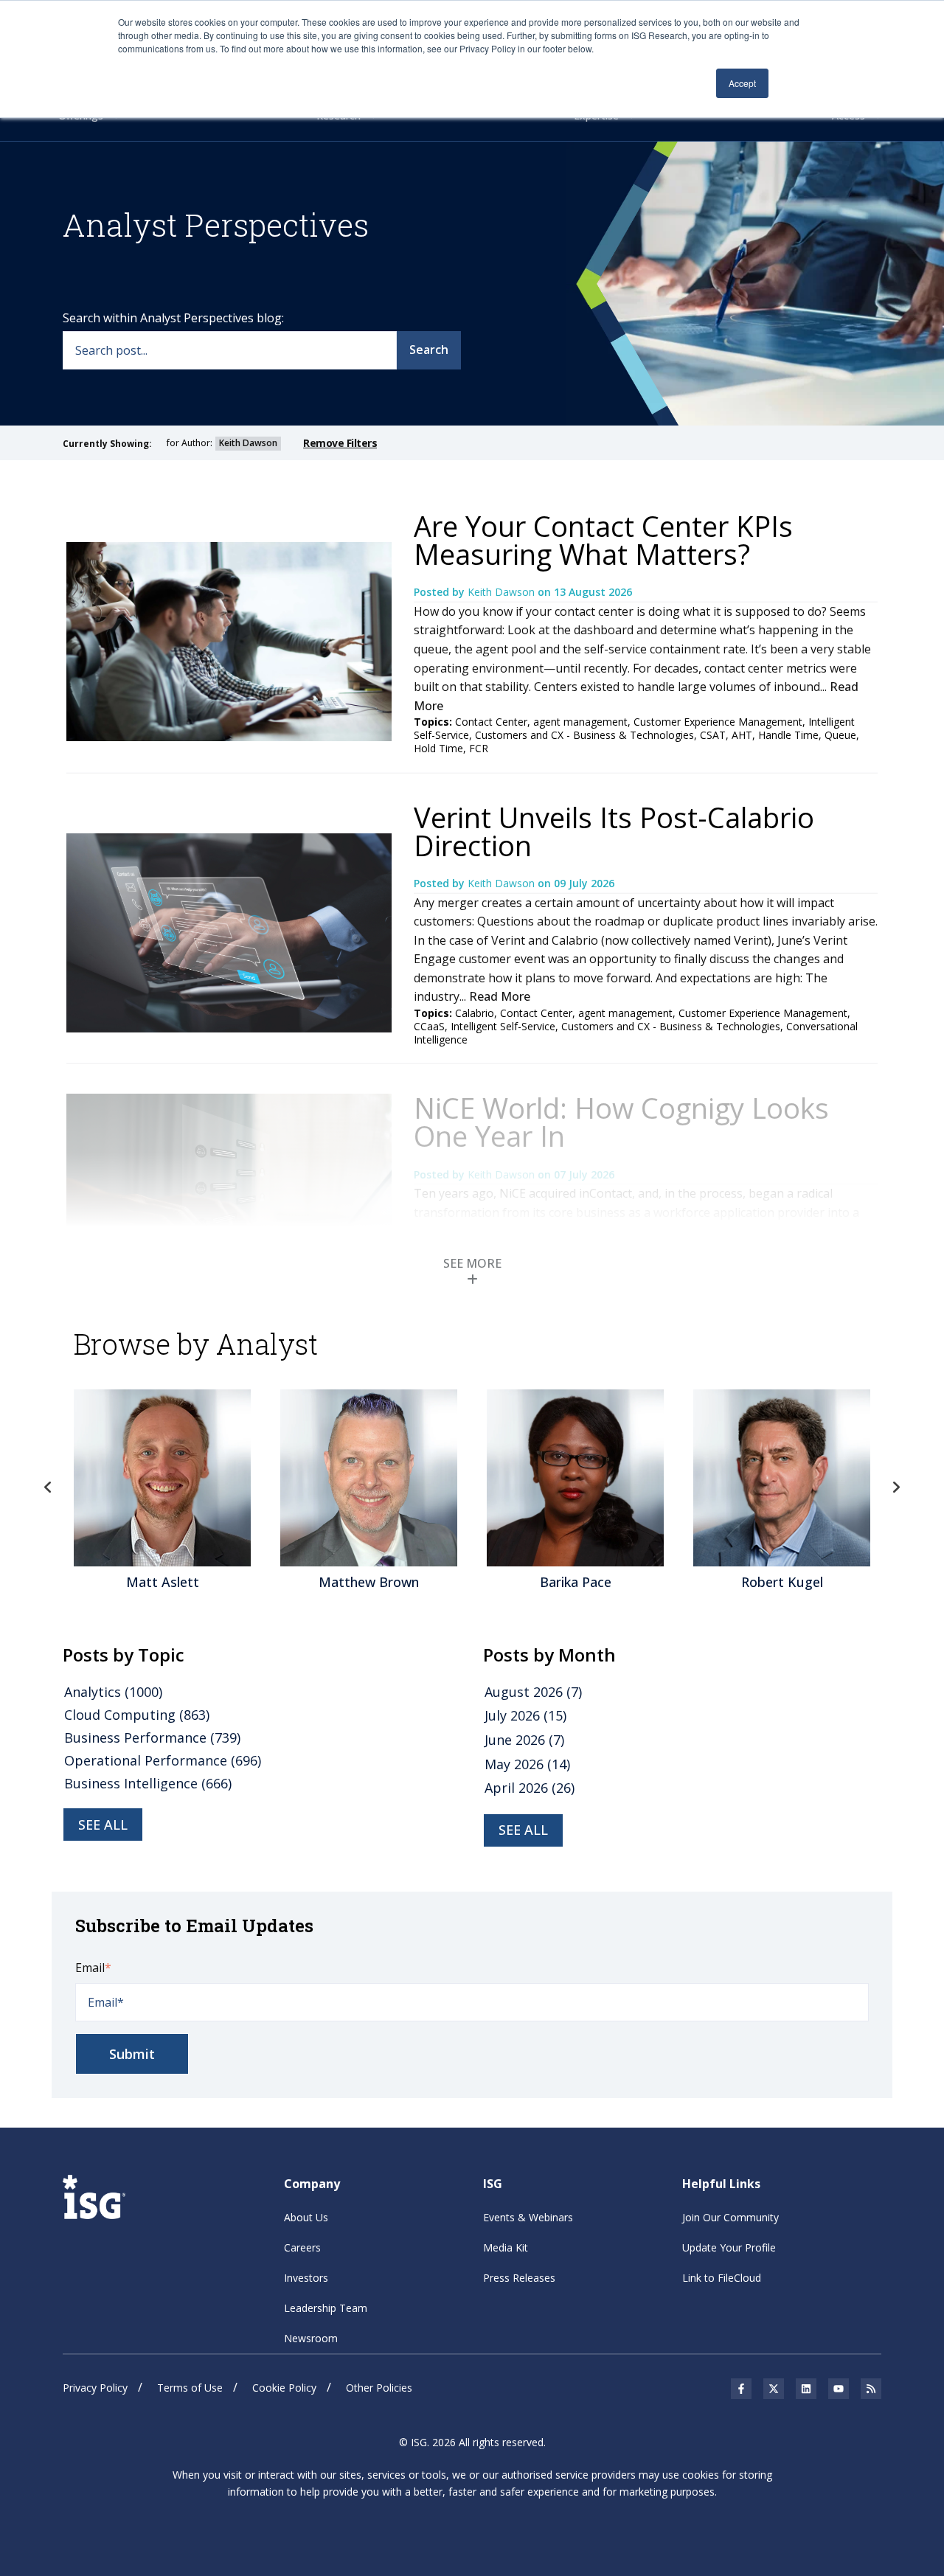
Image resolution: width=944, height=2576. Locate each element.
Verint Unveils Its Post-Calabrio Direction (614, 831)
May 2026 (527, 1764)
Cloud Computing (137, 1715)
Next (896, 1487)
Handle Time (788, 735)
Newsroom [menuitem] (311, 2338)
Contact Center (491, 722)
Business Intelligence (148, 1783)
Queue (840, 735)
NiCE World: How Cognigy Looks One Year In (621, 1122)
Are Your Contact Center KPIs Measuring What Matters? (603, 540)
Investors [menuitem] (306, 2278)
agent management (580, 722)
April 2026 (530, 1788)
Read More (500, 996)
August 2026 (533, 1692)
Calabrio (475, 1013)
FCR (479, 748)
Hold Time (438, 748)
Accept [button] (742, 83)
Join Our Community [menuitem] (730, 2217)
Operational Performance (163, 1760)
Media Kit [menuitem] (506, 2247)
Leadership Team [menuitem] (326, 2308)
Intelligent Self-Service (503, 1026)
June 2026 (524, 1740)
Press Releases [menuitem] (519, 2278)
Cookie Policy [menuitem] (284, 2388)
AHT (742, 735)
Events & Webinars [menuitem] (528, 2217)
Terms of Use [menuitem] (190, 2388)
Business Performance (152, 1737)
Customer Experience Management (718, 722)
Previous (48, 1487)
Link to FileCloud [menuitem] (722, 2278)
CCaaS (429, 1026)
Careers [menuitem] (302, 2247)
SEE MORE (472, 1263)
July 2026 (525, 1715)
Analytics (113, 1692)
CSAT (713, 735)
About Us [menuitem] (306, 2217)
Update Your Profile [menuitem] (729, 2247)
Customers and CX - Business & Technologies (584, 735)
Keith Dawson (503, 592)
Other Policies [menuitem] (379, 2388)
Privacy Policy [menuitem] (95, 2388)
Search (429, 350)
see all (103, 1825)
